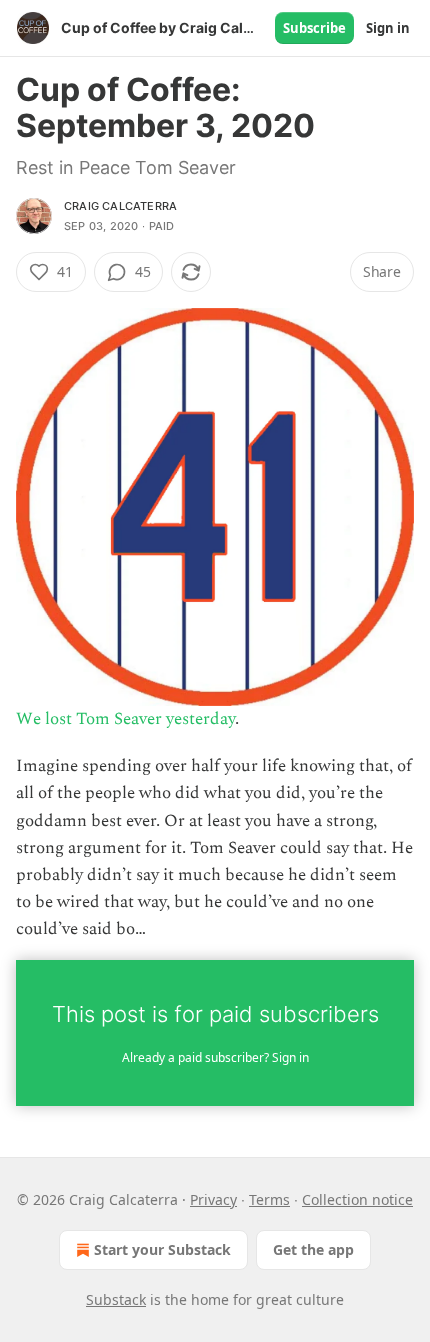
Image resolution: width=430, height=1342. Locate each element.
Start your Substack (162, 1249)
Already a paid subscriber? (215, 1057)
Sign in (388, 28)
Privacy (213, 1199)
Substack (116, 1299)
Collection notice (357, 1199)
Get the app (313, 1249)
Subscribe (314, 28)
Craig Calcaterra (120, 206)
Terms (269, 1199)
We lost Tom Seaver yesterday (125, 719)
